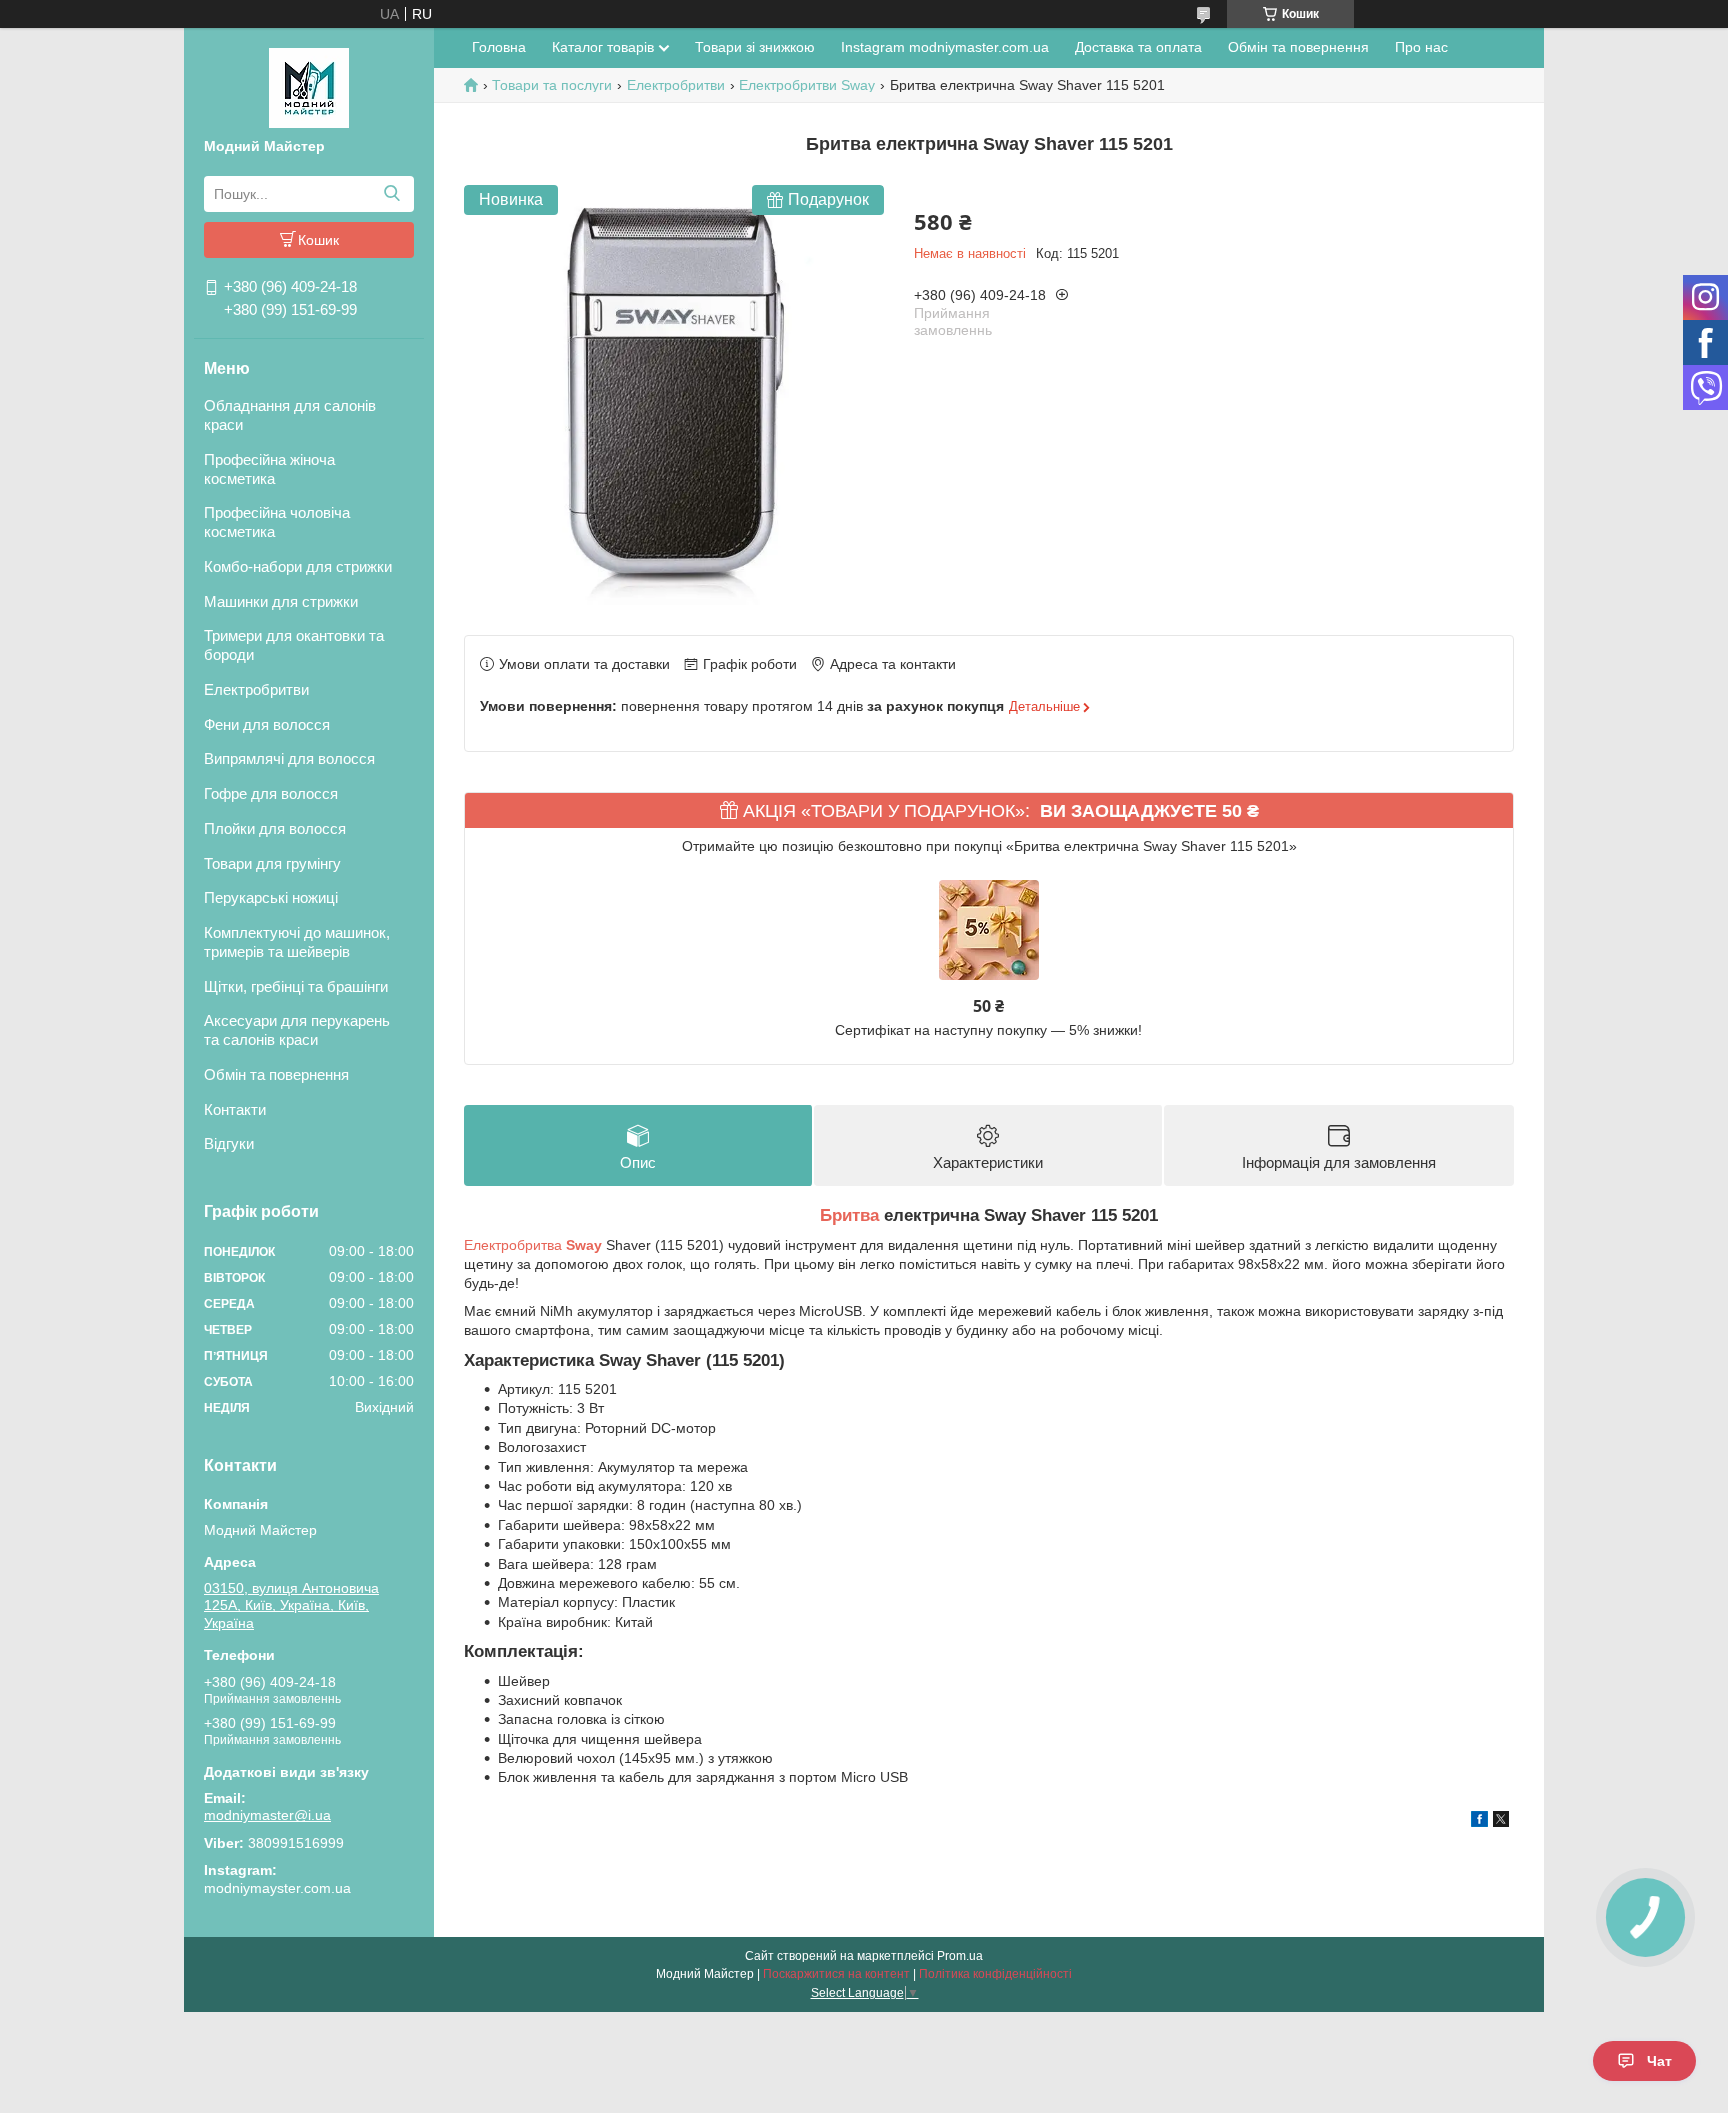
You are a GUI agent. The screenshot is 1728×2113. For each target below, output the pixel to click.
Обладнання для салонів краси (290, 415)
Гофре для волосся (271, 793)
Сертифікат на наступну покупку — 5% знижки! (988, 1030)
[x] (1501, 1822)
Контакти (235, 1109)
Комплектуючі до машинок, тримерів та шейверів (297, 942)
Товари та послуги (552, 85)
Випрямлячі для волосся (289, 758)
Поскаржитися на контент (836, 1974)
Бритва (849, 1215)
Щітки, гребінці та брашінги (296, 986)
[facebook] (1479, 1822)
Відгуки (229, 1143)
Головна (499, 47)
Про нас (1421, 47)
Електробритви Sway (807, 85)
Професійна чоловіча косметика (277, 522)
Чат (1659, 2061)
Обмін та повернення (276, 1074)
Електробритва (533, 1245)
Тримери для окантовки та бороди (294, 645)
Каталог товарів (603, 47)
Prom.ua (960, 1956)
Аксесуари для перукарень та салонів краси (297, 1030)
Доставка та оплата (1138, 47)
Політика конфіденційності (995, 1974)
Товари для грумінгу (272, 863)
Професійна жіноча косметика (269, 469)
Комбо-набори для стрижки (298, 566)
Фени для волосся (267, 724)
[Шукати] (391, 194)
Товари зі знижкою (755, 47)
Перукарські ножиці (271, 897)
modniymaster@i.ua (267, 1815)
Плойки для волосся (275, 828)
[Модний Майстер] (309, 87)
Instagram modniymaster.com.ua (945, 47)
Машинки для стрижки (281, 601)
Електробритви (256, 689)
